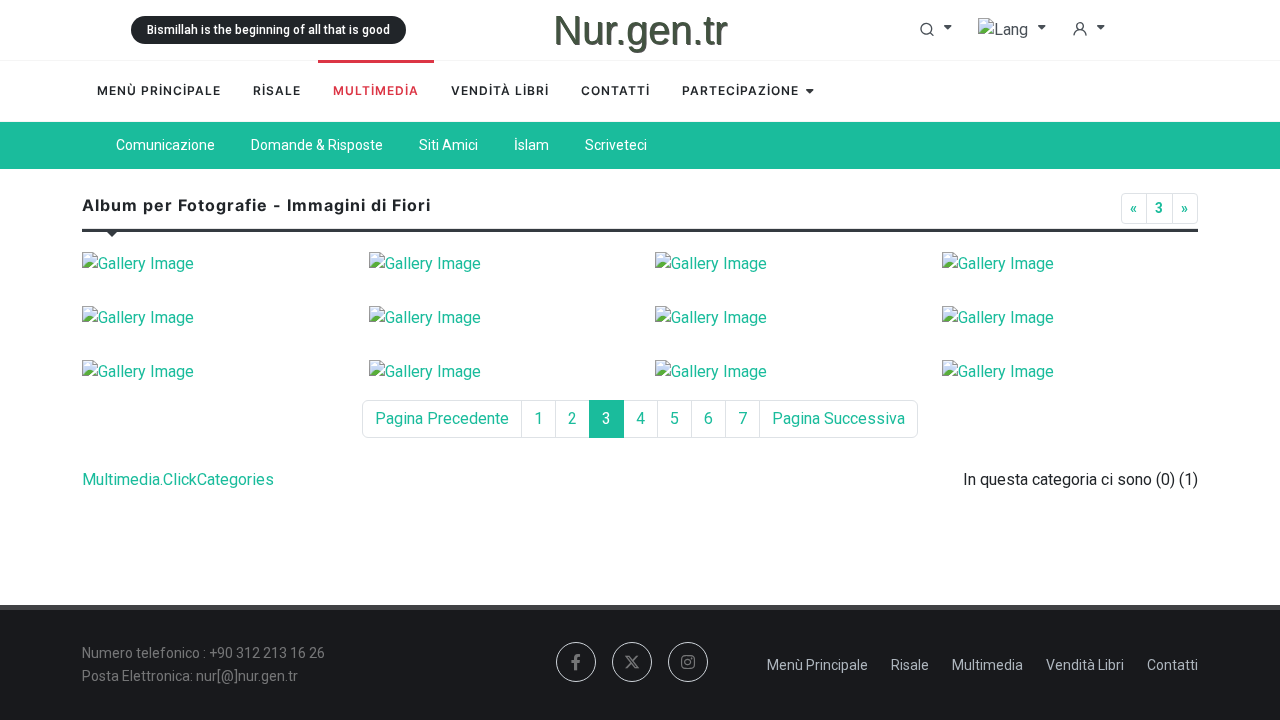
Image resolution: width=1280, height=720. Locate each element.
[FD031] (497, 318)
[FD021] (783, 372)
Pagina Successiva (838, 418)
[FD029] (1070, 372)
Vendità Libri (1085, 665)
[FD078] (210, 372)
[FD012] (783, 264)
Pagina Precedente (442, 418)
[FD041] (783, 318)
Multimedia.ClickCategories (178, 479)
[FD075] (497, 264)
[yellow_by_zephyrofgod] (1070, 318)
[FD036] (1070, 264)
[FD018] (497, 372)
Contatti (1172, 665)
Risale (910, 665)
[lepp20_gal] (210, 264)
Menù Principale (817, 665)
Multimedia (987, 665)
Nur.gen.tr (640, 30)
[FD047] (210, 318)
